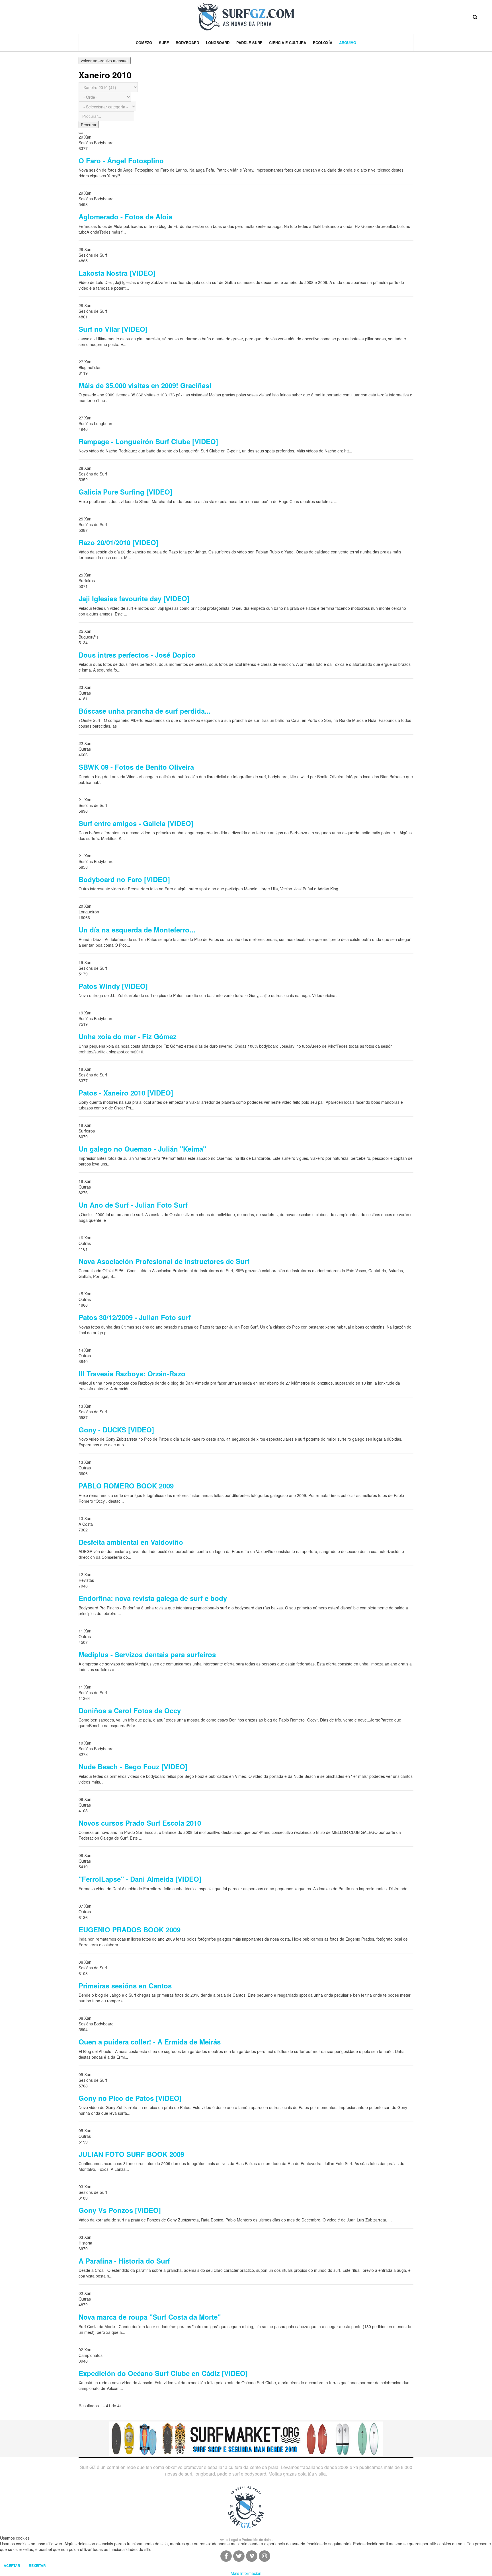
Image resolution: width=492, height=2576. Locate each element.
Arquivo (348, 43)
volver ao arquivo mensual (105, 61)
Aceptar (12, 2565)
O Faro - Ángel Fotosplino (121, 160)
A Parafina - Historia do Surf (124, 2261)
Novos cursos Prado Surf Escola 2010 (140, 1823)
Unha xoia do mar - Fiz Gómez (128, 1036)
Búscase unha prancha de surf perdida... (145, 711)
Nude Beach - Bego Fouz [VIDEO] (133, 1766)
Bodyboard (187, 43)
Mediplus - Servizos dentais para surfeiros (147, 1654)
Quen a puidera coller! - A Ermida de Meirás (150, 2042)
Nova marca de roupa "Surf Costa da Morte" (150, 2317)
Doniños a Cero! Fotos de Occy (130, 1710)
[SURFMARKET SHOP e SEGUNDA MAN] (246, 2438)
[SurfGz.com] (246, 17)
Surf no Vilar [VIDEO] (113, 329)
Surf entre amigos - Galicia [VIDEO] (136, 823)
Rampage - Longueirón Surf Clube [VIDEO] (148, 441)
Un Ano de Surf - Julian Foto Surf (133, 1205)
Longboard (218, 43)
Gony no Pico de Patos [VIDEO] (130, 2098)
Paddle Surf (249, 43)
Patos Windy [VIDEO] (113, 986)
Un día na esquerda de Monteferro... (137, 930)
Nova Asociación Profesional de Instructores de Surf (164, 1261)
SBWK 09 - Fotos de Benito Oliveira (136, 767)
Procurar (89, 125)
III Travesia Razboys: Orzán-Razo (132, 1374)
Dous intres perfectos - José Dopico (137, 655)
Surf (164, 43)
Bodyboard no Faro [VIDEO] (124, 879)
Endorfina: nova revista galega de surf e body (153, 1598)
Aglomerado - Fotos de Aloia (125, 217)
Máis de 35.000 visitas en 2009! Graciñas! (145, 385)
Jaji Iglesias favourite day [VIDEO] (134, 598)
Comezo (144, 43)
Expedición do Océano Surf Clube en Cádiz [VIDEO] (163, 2373)
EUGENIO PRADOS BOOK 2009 (130, 1930)
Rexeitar (37, 2565)
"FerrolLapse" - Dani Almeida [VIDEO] (140, 1879)
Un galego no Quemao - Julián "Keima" (142, 1149)
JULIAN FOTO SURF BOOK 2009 (131, 2154)
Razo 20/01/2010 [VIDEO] (118, 542)
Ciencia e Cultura (288, 43)
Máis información (246, 2573)
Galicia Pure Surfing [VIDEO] (125, 492)
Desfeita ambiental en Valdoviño (131, 1542)
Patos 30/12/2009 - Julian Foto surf (135, 1317)
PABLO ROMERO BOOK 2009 (126, 1486)
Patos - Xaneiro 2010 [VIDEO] (126, 1093)
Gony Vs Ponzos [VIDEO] (120, 2210)
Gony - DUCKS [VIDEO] (116, 1430)
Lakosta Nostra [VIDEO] (117, 273)
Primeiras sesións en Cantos (125, 1986)
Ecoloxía (323, 43)
